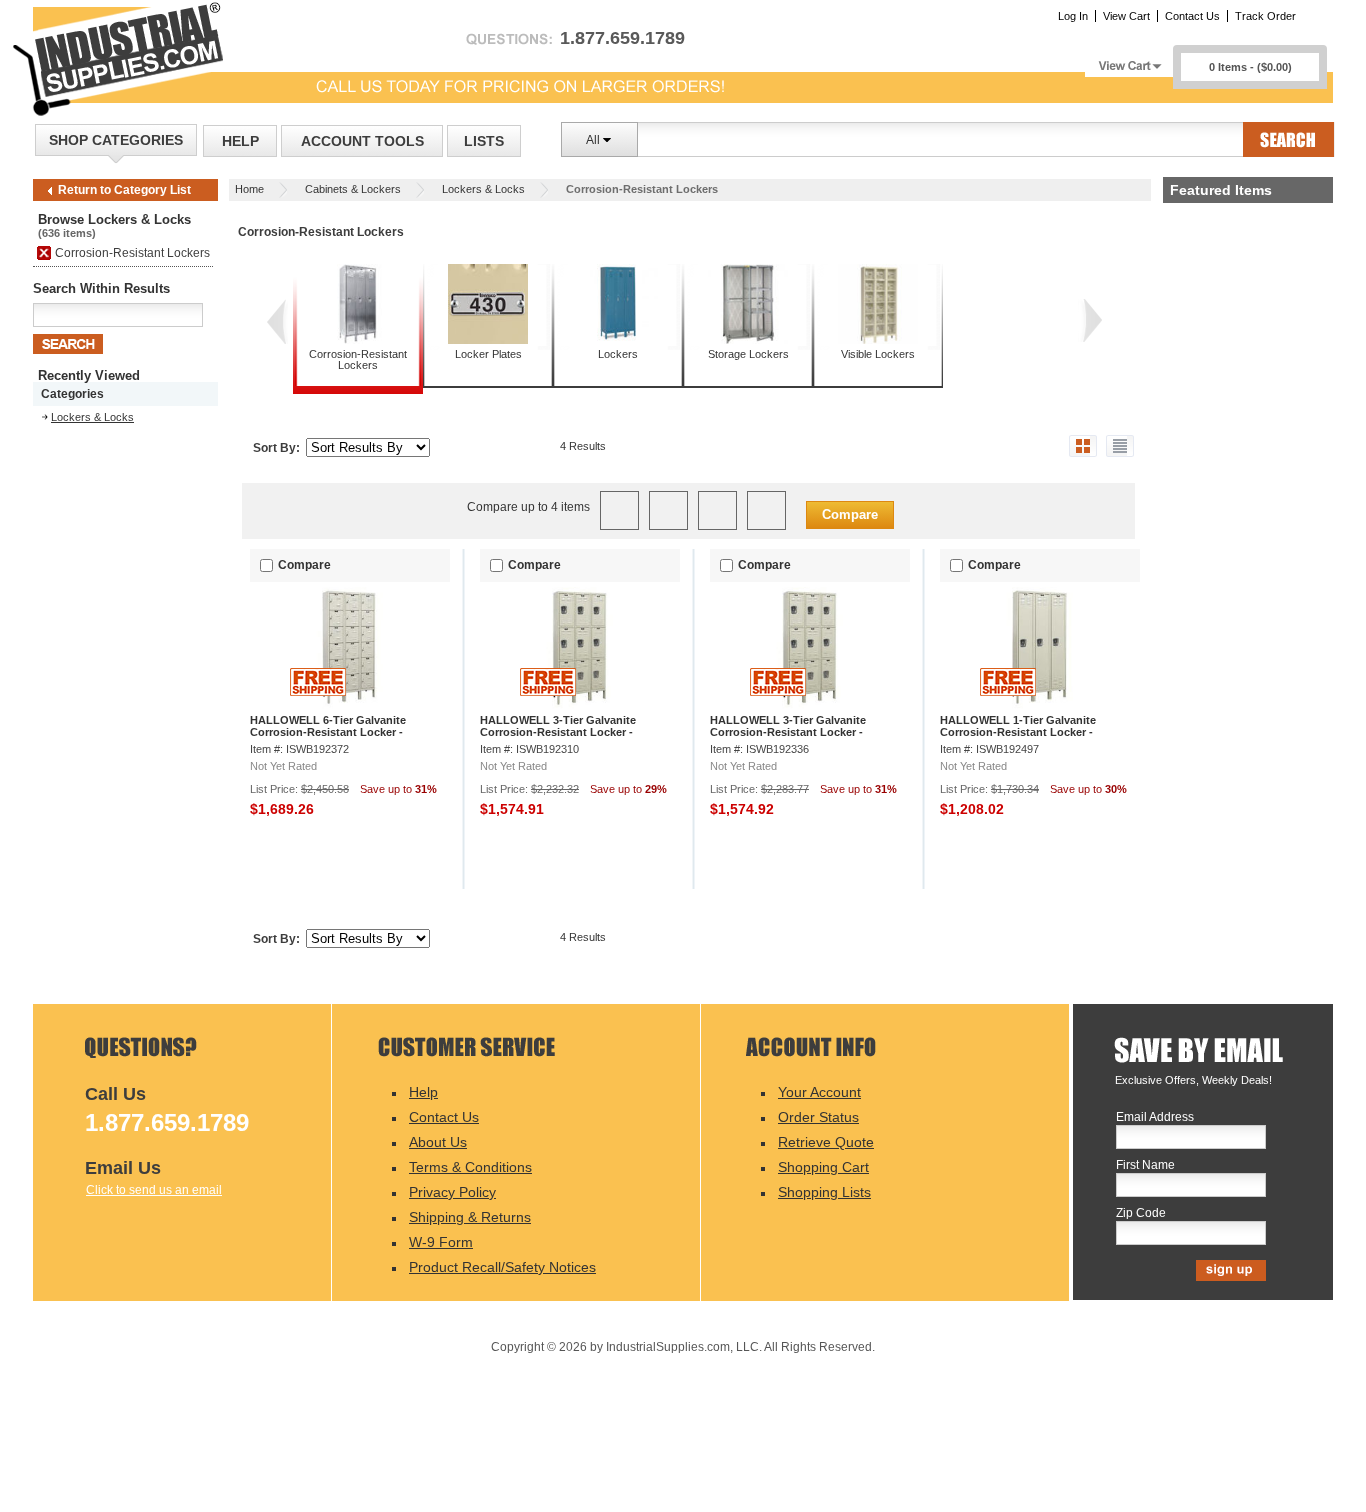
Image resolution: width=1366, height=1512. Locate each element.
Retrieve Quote (826, 1142)
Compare (850, 514)
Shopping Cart (823, 1167)
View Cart (1126, 16)
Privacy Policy (452, 1192)
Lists (484, 141)
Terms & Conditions (470, 1167)
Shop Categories (116, 140)
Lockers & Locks (483, 189)
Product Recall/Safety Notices (502, 1267)
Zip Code (1141, 1213)
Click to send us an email (154, 1190)
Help (240, 141)
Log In (1073, 16)
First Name (1145, 1165)
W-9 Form (441, 1242)
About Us (438, 1142)
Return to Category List (124, 190)
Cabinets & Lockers (353, 189)
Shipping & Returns (470, 1217)
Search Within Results (101, 288)
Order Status (818, 1117)
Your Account (819, 1092)
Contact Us (1192, 16)
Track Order (1265, 16)
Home (249, 189)
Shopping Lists (824, 1192)
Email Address (1155, 1117)
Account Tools (362, 141)
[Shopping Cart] (1129, 60)
